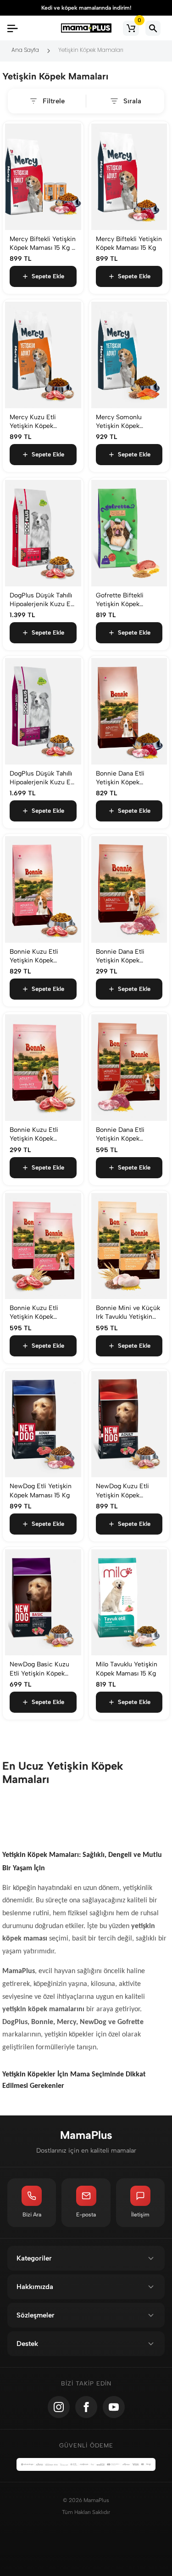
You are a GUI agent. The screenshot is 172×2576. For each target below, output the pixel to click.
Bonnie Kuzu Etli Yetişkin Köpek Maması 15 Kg (34, 956)
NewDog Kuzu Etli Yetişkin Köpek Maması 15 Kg (122, 1491)
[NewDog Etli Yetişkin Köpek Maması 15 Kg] (43, 1424)
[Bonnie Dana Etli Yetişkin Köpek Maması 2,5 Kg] (129, 889)
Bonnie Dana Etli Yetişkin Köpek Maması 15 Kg (120, 778)
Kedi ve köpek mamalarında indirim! (86, 8)
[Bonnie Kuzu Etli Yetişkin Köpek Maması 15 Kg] (43, 889)
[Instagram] (59, 2407)
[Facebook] (86, 2407)
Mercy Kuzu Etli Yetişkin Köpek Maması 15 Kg (33, 422)
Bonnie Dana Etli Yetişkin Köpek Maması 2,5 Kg (120, 956)
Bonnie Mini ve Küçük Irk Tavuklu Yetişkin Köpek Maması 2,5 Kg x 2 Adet (128, 1313)
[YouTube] (114, 2407)
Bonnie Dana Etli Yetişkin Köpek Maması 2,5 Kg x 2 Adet (123, 1134)
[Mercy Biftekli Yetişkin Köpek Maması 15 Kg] (129, 177)
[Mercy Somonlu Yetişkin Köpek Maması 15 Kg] (129, 355)
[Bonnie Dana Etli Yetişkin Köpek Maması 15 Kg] (129, 711)
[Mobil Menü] (12, 28)
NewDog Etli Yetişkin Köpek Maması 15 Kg (41, 1490)
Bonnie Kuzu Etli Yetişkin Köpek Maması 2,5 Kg (34, 1134)
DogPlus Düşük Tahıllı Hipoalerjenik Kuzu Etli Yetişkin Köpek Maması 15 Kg (43, 600)
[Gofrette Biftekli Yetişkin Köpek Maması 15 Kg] (129, 533)
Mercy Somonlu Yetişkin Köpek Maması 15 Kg (119, 422)
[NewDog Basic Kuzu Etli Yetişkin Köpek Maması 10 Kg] (43, 1603)
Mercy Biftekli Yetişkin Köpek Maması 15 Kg (129, 243)
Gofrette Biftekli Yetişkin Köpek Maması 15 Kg (120, 600)
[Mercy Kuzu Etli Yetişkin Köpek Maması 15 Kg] (43, 355)
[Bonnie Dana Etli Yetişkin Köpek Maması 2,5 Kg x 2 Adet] (129, 1068)
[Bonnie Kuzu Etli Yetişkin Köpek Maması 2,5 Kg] (43, 1068)
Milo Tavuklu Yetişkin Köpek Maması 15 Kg (127, 1669)
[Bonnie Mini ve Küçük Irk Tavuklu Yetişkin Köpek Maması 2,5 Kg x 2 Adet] (129, 1246)
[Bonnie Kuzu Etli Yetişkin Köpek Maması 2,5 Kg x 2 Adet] (43, 1246)
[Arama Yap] (153, 28)
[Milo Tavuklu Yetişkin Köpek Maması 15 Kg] (129, 1603)
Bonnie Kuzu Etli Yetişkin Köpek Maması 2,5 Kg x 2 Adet (37, 1313)
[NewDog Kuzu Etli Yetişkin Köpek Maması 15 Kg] (129, 1424)
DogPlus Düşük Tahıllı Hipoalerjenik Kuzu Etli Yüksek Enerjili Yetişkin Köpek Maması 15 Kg (43, 778)
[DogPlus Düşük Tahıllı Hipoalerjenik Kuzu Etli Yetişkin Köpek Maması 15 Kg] (43, 533)
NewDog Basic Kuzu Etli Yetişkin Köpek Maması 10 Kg (39, 1669)
